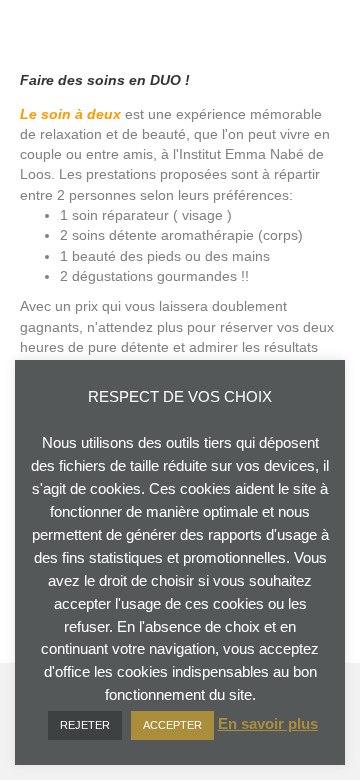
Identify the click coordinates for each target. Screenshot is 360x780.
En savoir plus (268, 723)
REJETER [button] (85, 725)
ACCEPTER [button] (172, 725)
